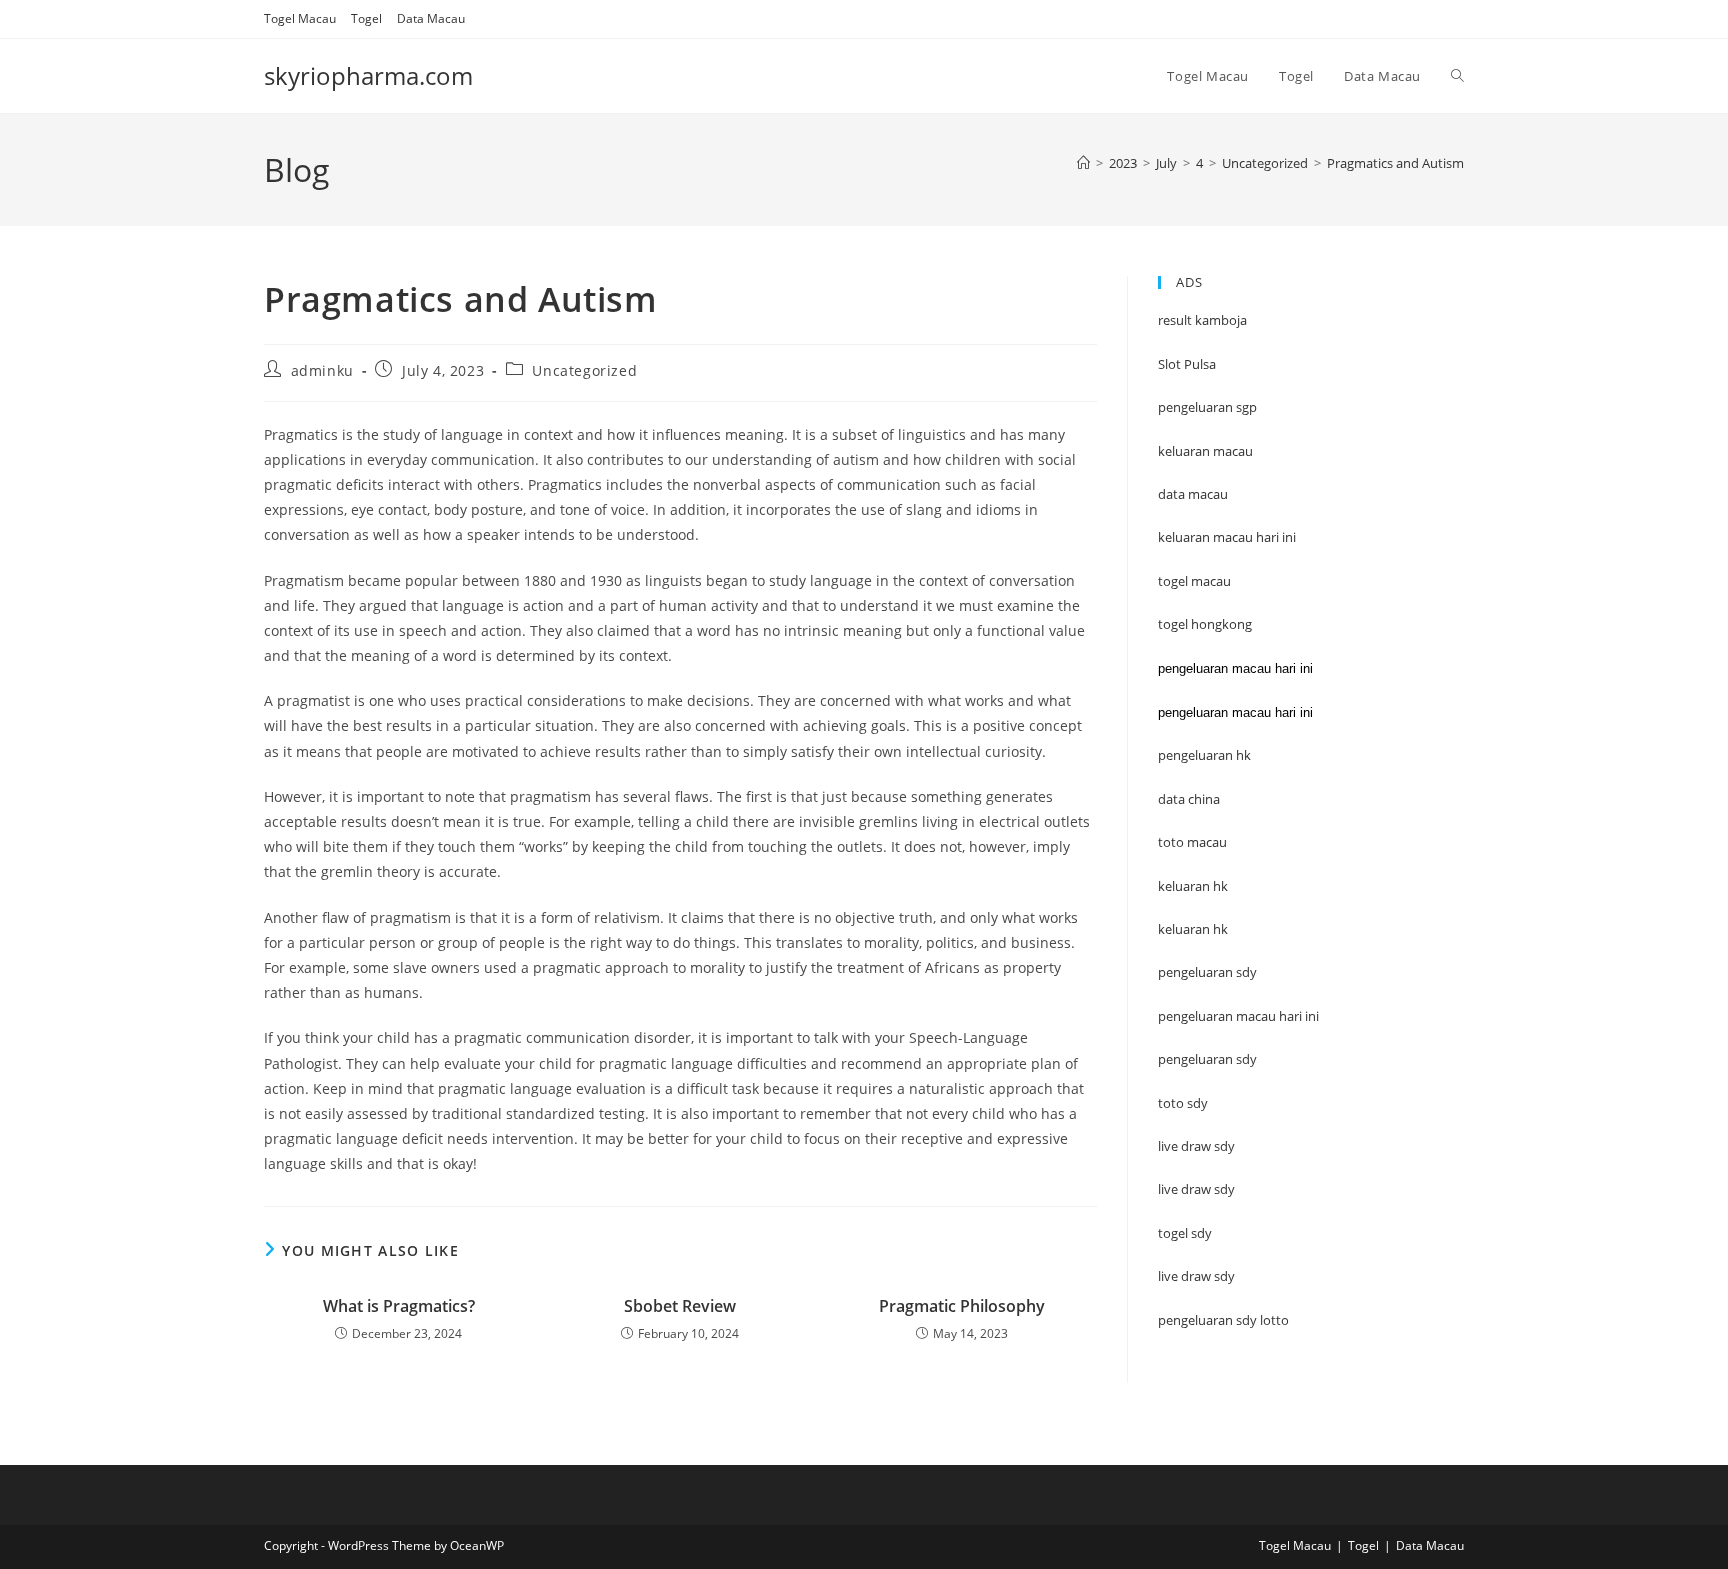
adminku (322, 370)
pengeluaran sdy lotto (1223, 1320)
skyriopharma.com (368, 75)
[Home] (1083, 163)
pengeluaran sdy (1207, 1059)
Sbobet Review (680, 1306)
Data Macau (431, 18)
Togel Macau (300, 18)
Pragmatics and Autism (1395, 163)
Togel (366, 18)
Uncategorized (584, 370)
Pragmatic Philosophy (962, 1306)
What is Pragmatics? (399, 1306)
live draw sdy (1196, 1276)
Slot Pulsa (1187, 364)
